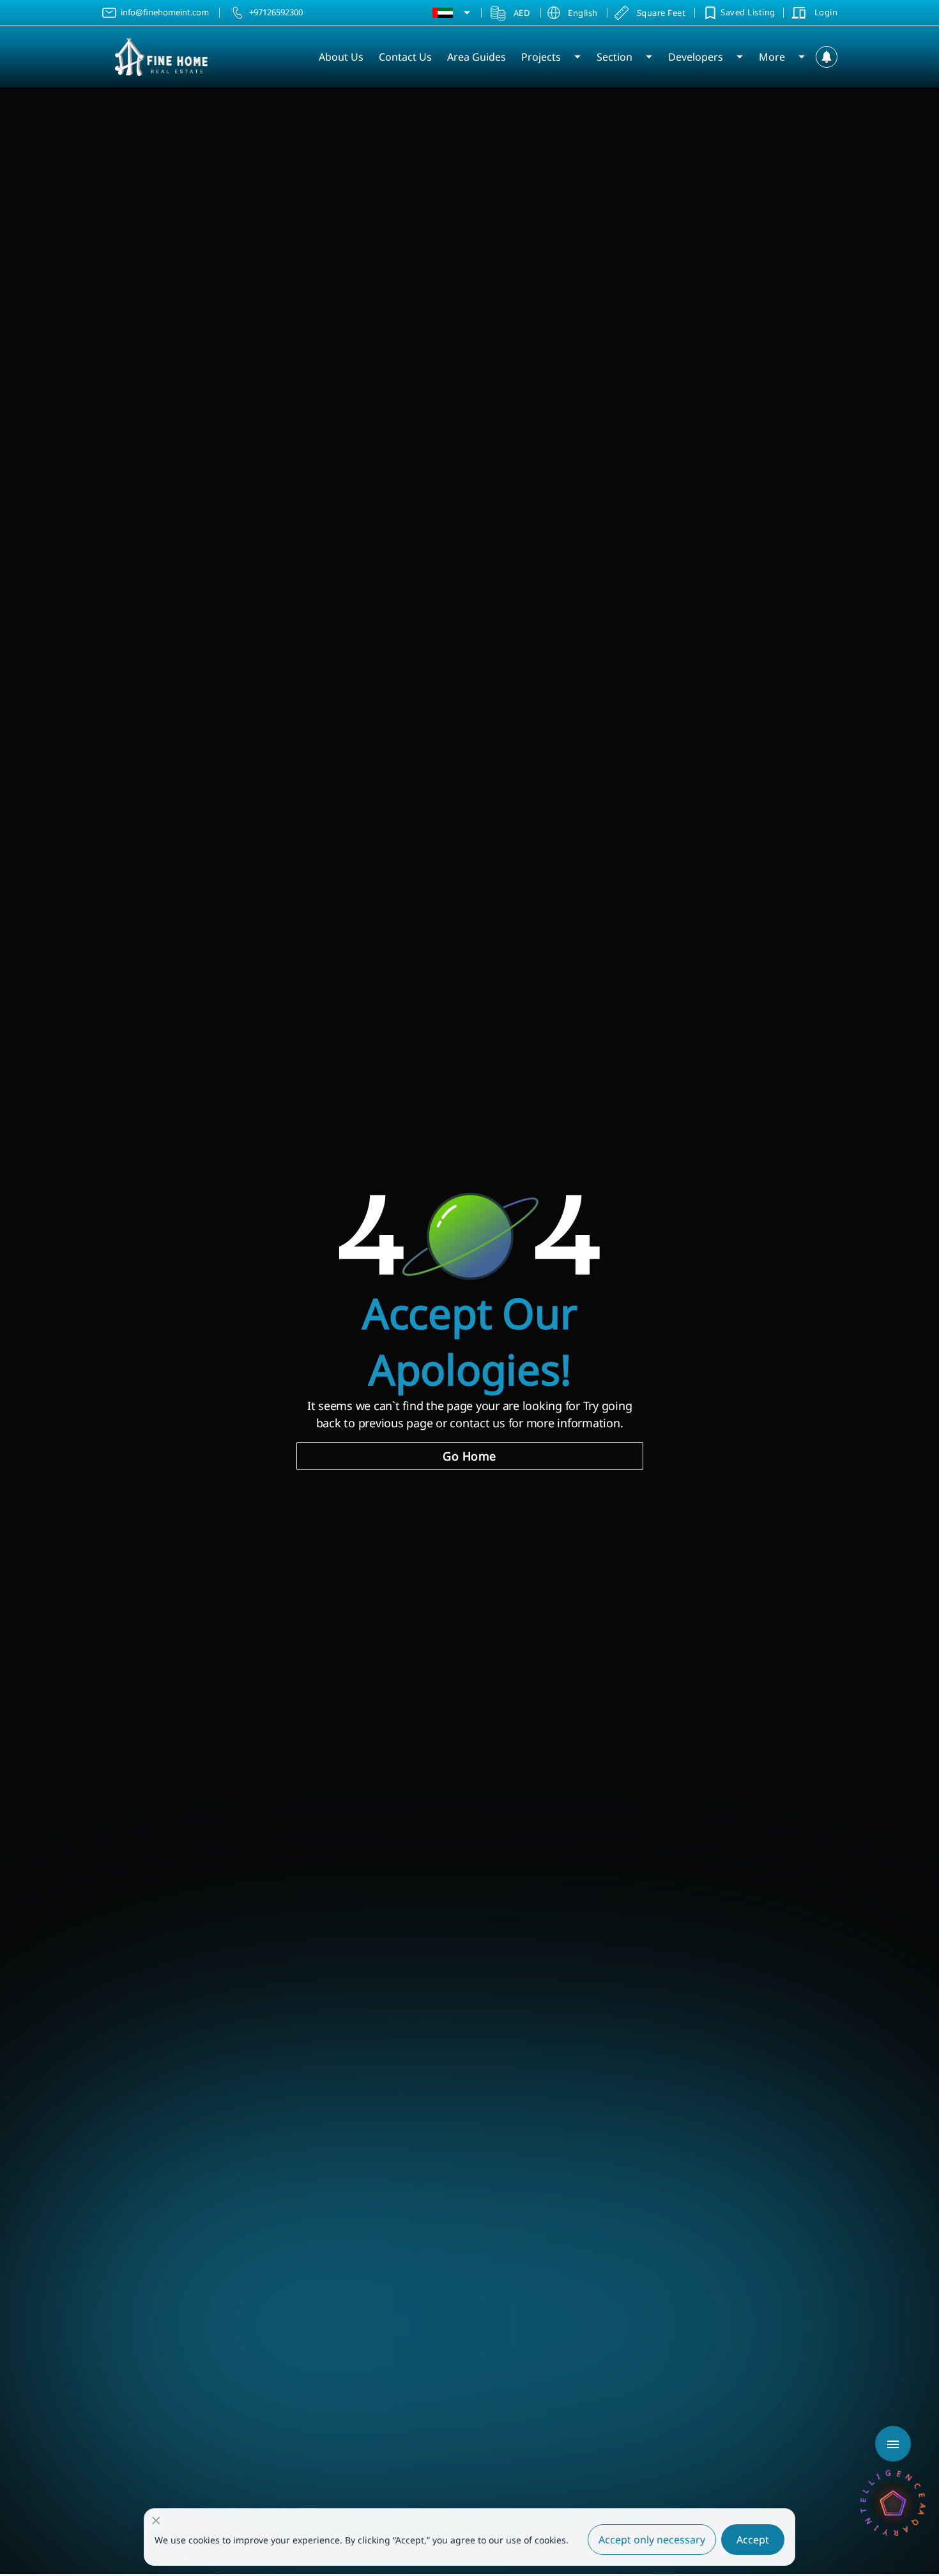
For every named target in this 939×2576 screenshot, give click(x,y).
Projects (541, 57)
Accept (753, 2540)
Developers (696, 57)
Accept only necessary (652, 2540)
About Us (341, 57)
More (772, 57)
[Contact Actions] (893, 2444)
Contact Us (405, 57)
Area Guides (477, 57)
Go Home (469, 1456)
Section (615, 57)
